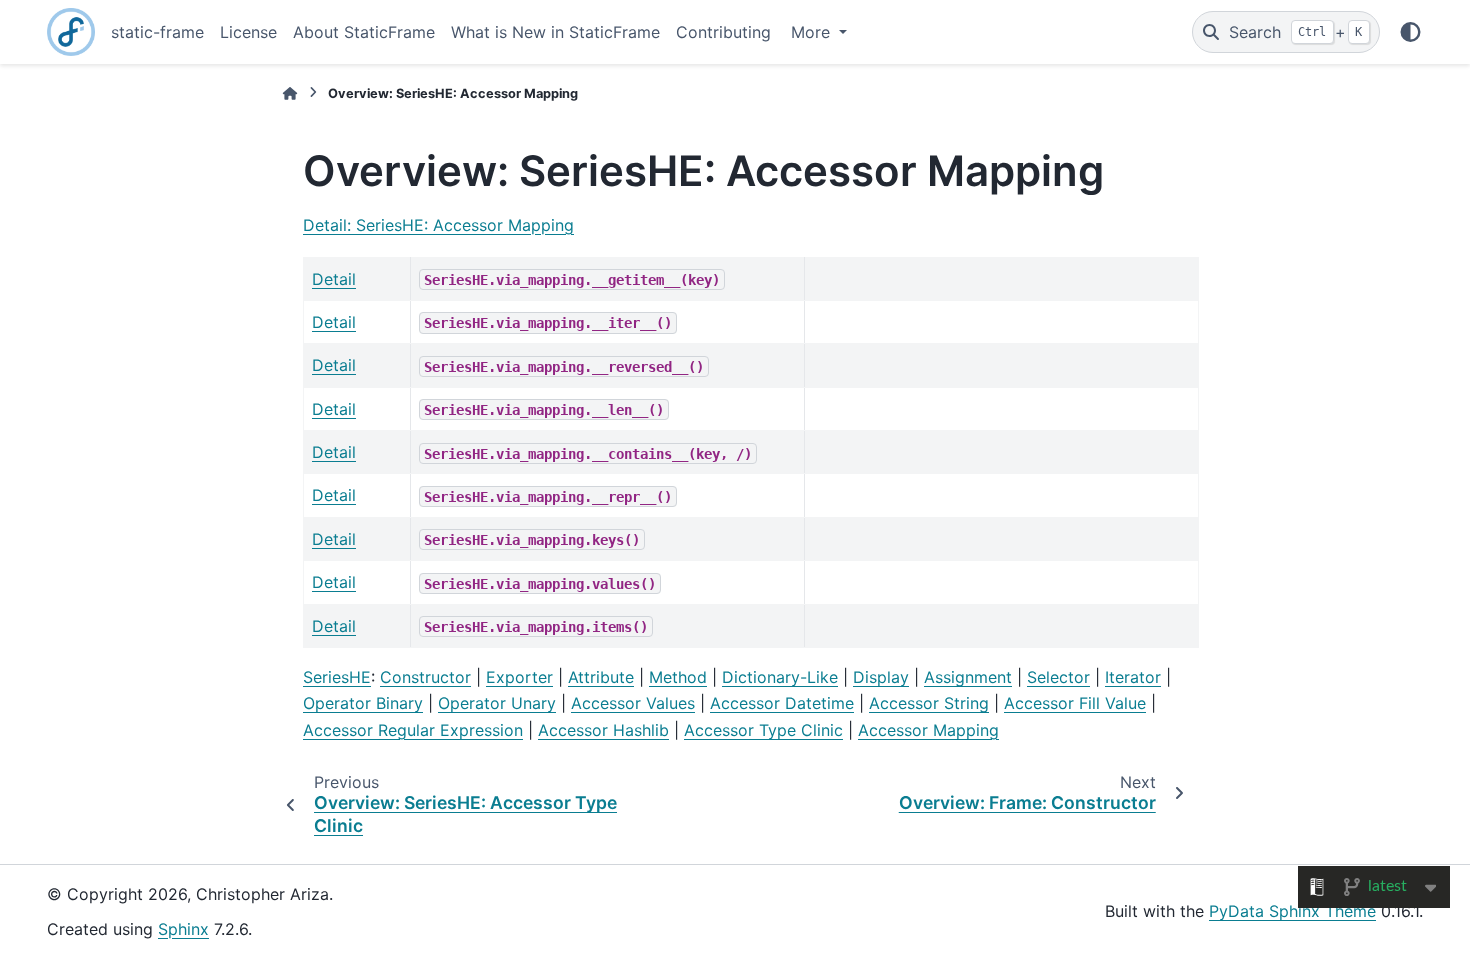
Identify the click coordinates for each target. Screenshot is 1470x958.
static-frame (157, 32)
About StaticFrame (364, 32)
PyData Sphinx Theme (1292, 911)
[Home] (290, 93)
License (248, 32)
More (813, 32)
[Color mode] (1410, 32)
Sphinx (183, 929)
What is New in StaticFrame (555, 32)
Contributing (723, 32)
